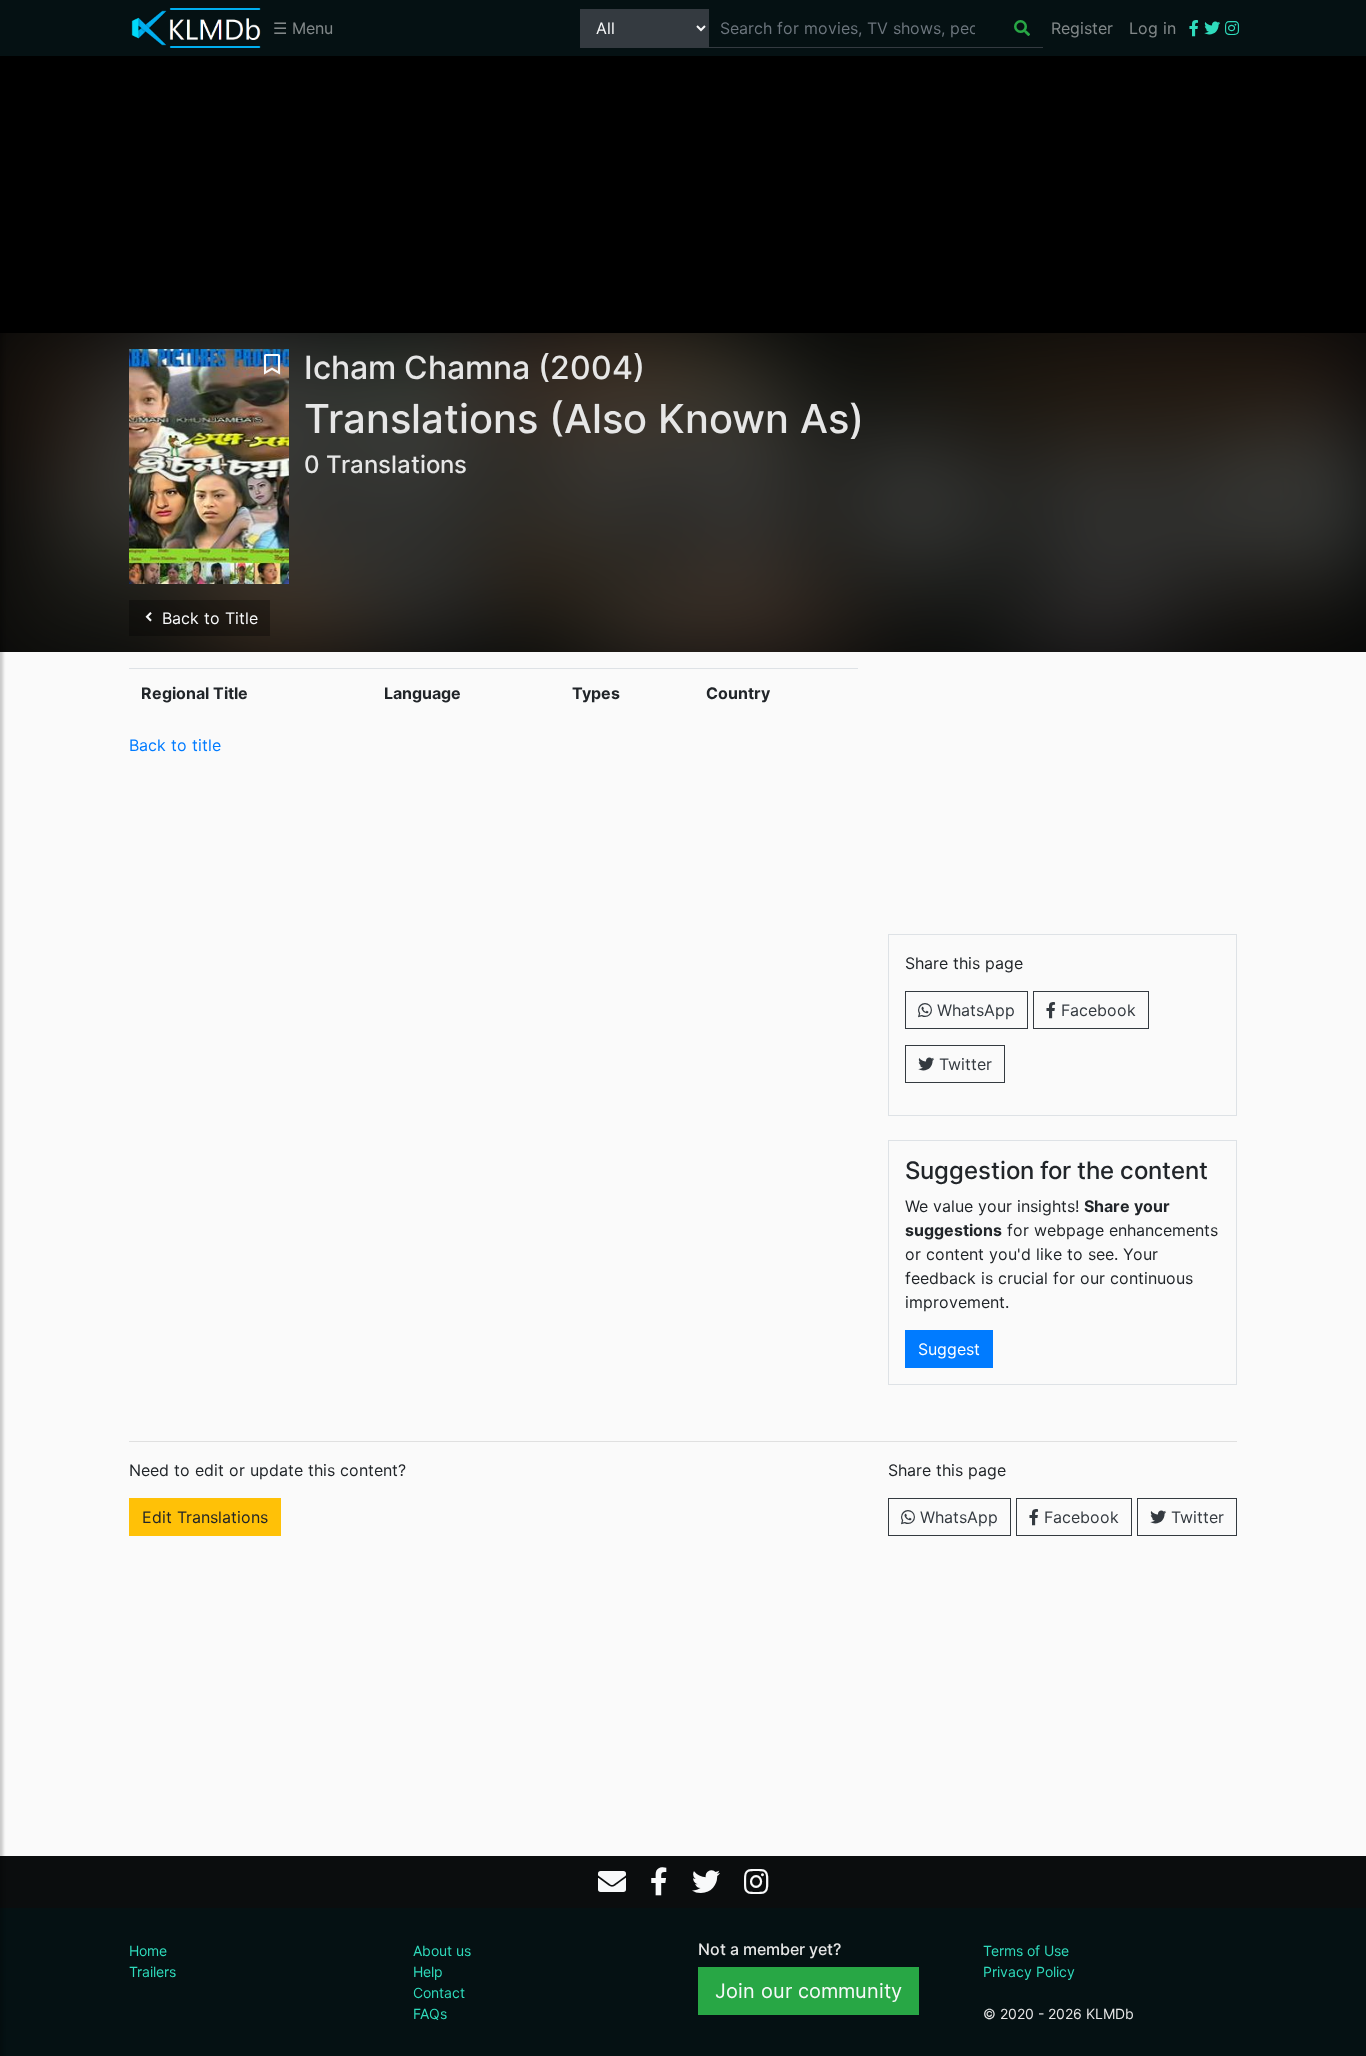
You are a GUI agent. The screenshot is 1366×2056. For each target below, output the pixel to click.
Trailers (152, 1971)
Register (1082, 28)
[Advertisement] (683, 193)
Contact (439, 1992)
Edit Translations (205, 1517)
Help (428, 1971)
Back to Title (207, 618)
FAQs (430, 2013)
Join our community (808, 1991)
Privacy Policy (1029, 1971)
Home (148, 1950)
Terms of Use (1026, 1950)
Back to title (175, 745)
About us (442, 1950)
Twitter (963, 1064)
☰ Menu (303, 28)
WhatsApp (973, 1010)
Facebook (1096, 1010)
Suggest (949, 1349)
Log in (1152, 28)
